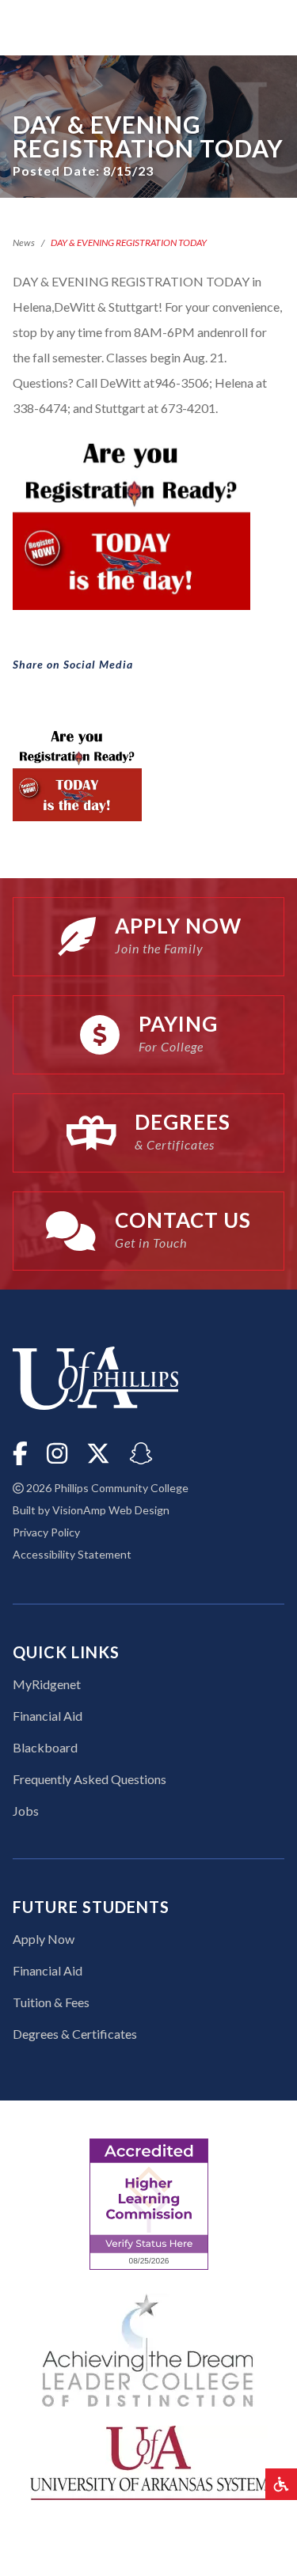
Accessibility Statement (72, 1554)
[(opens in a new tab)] (149, 2461)
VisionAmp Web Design (111, 1510)
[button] (281, 2484)
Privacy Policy (46, 1532)
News (24, 242)
